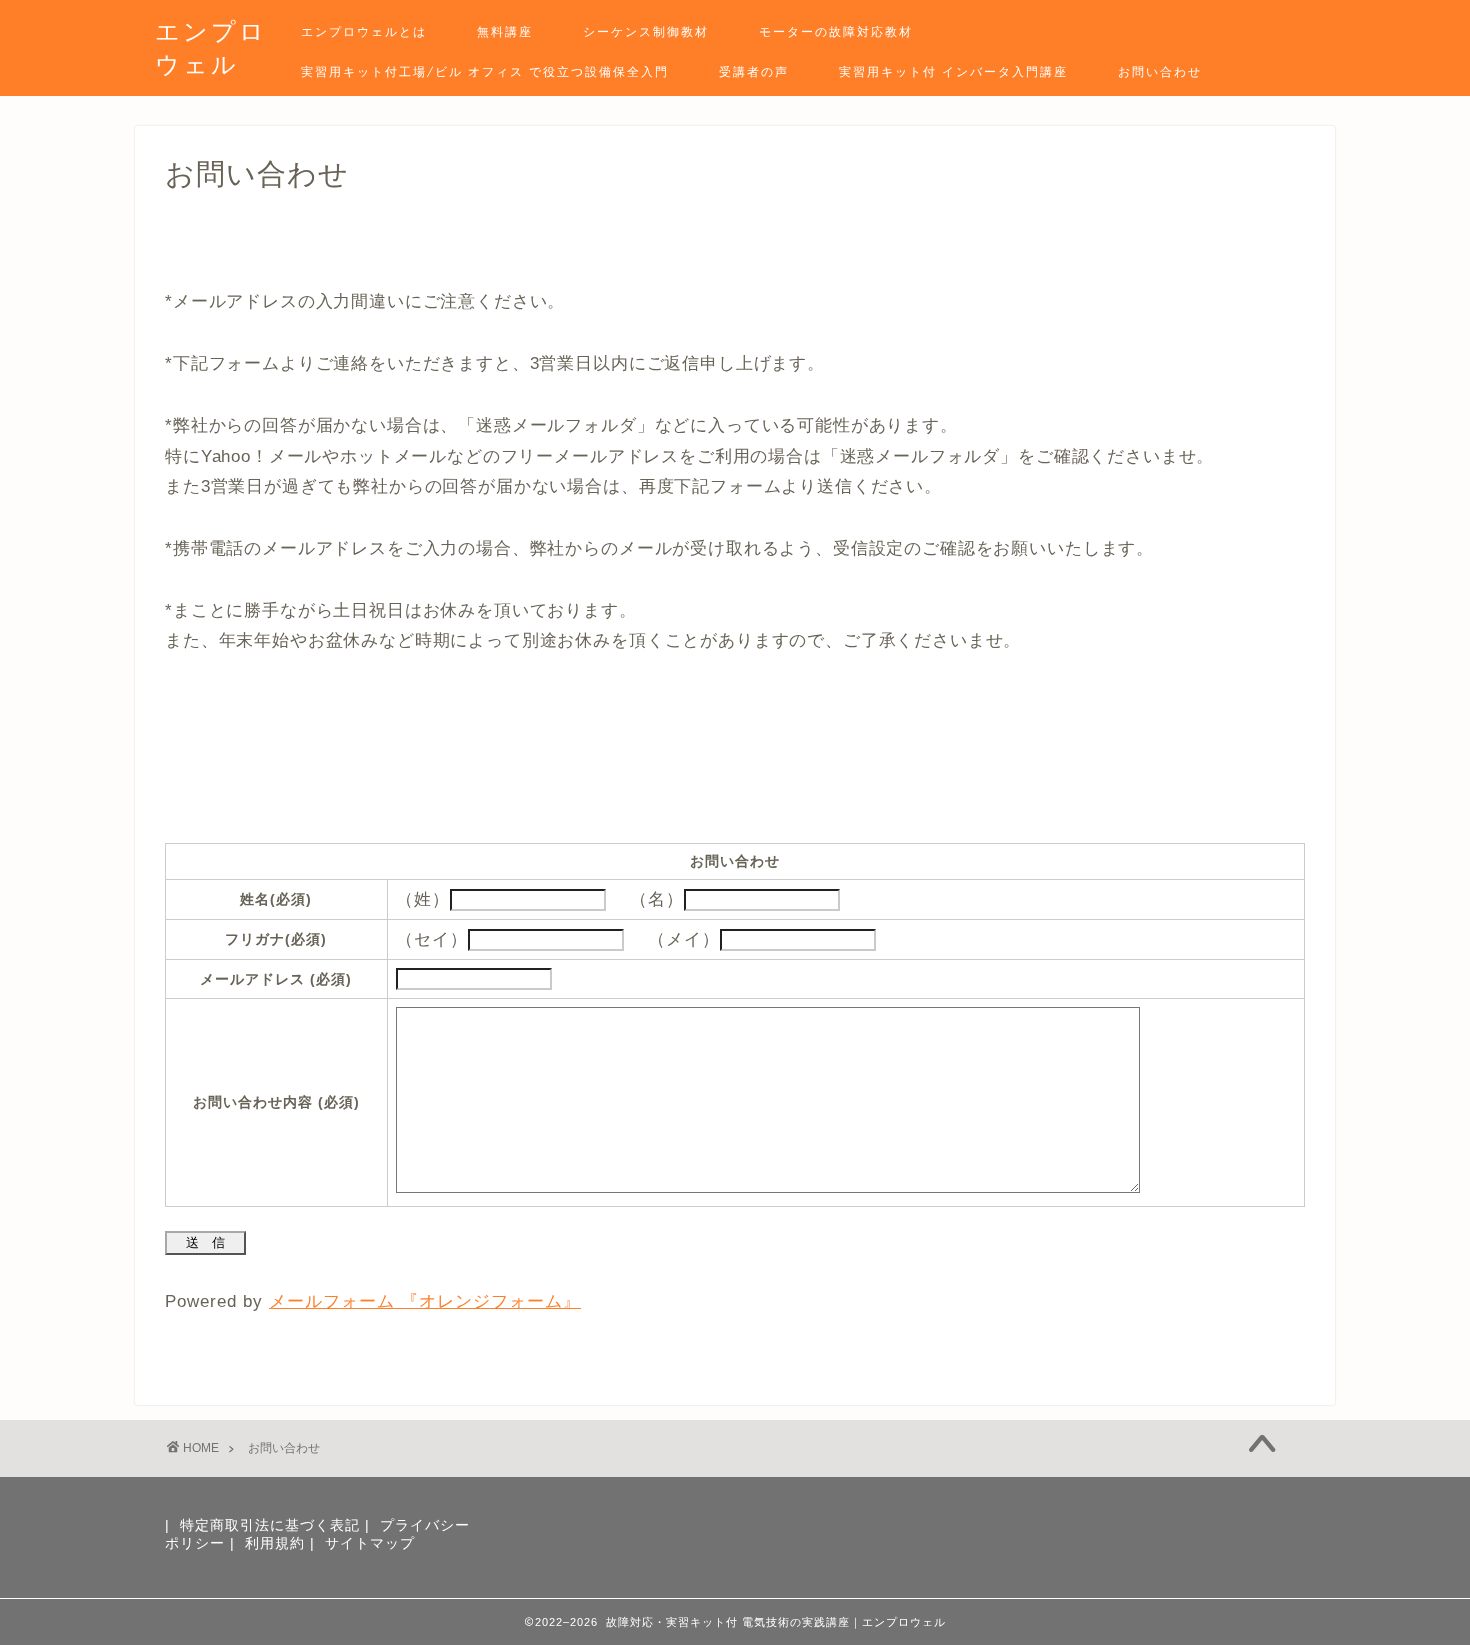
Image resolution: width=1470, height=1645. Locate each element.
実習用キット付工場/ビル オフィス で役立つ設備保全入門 (485, 71)
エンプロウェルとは (364, 31)
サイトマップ (370, 1543)
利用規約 (275, 1543)
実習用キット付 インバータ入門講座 (953, 71)
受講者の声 (754, 71)
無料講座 (505, 31)
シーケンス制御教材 (646, 31)
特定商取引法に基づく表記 (270, 1525)
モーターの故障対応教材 (836, 31)
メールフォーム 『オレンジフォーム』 (425, 1301)
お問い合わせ (1160, 71)
